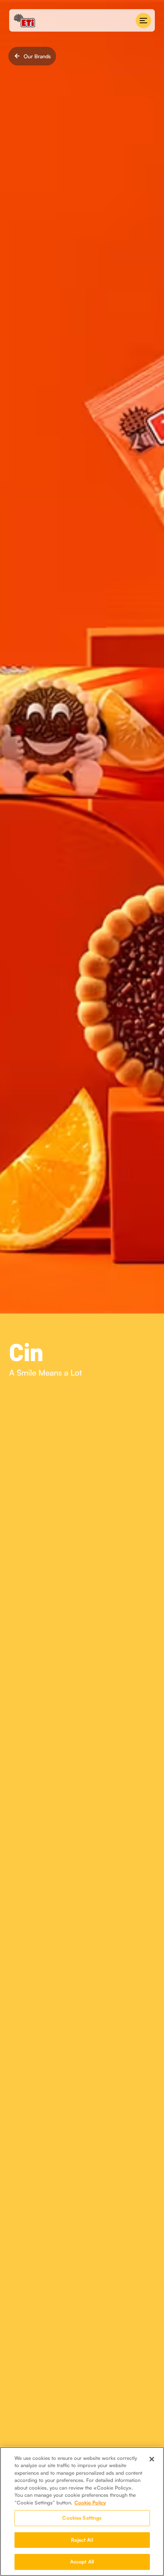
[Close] (152, 2459)
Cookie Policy (90, 2503)
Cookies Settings (82, 2518)
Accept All (82, 2562)
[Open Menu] (143, 21)
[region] (82, 2511)
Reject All (82, 2540)
